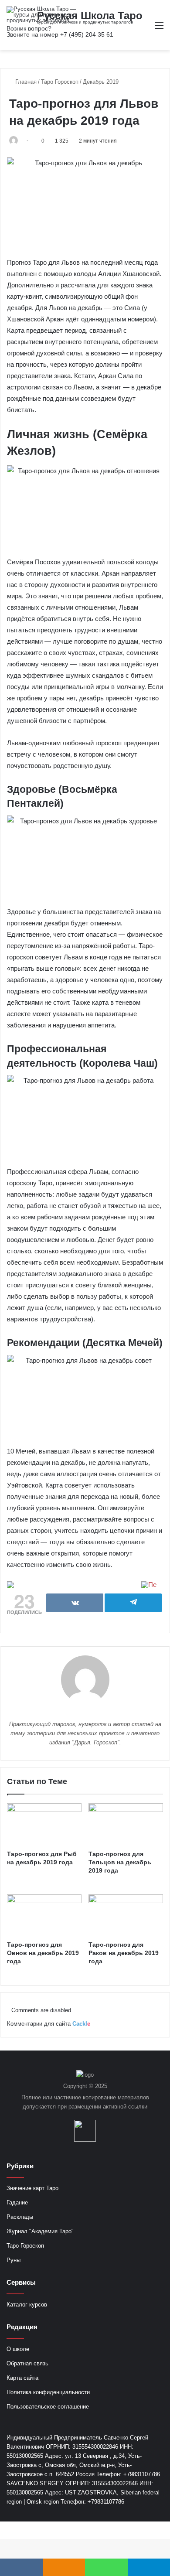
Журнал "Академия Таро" (40, 2231)
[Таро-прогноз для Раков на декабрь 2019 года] (126, 1915)
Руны (14, 2260)
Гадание (17, 2202)
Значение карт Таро (32, 2188)
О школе (18, 2349)
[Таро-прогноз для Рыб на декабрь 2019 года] (44, 1824)
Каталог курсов (27, 2305)
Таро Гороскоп (60, 82)
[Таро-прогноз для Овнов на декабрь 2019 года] (44, 1915)
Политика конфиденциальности (48, 2392)
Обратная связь (27, 2363)
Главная (25, 82)
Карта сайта (22, 2378)
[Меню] (159, 29)
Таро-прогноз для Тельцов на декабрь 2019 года (120, 1862)
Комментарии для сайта (49, 2024)
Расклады (20, 2217)
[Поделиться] (75, 1603)
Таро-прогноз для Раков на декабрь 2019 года (124, 1953)
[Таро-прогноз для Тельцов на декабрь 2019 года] (126, 1824)
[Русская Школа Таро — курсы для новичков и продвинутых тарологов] (41, 15)
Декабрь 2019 (101, 82)
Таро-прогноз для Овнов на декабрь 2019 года (43, 1953)
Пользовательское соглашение (48, 2407)
